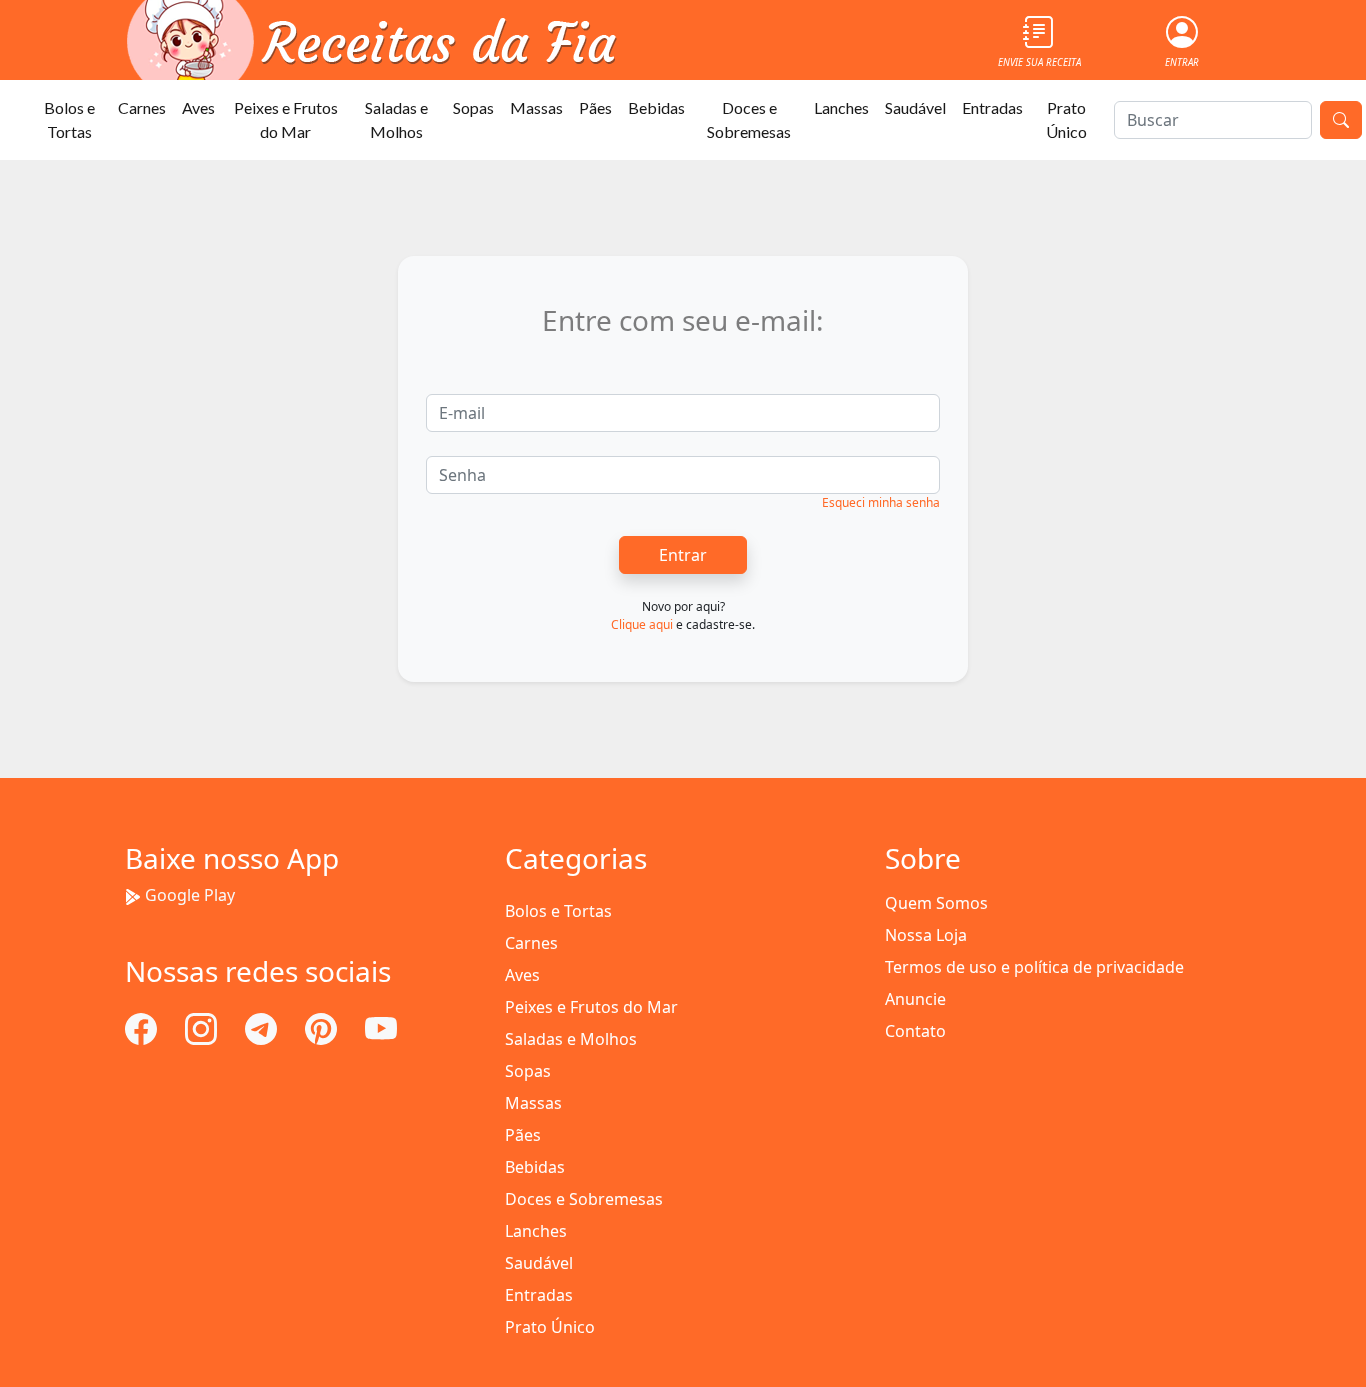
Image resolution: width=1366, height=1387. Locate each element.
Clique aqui (642, 624)
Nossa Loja (926, 935)
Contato (915, 1031)
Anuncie (915, 999)
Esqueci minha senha (881, 502)
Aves (198, 107)
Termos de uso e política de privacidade (1034, 967)
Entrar (683, 555)
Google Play (190, 895)
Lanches (841, 107)
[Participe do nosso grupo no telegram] (263, 1027)
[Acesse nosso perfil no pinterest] (323, 1027)
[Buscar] (1341, 120)
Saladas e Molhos (396, 119)
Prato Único (1066, 119)
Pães (595, 107)
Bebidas (656, 107)
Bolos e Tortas (69, 119)
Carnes (142, 107)
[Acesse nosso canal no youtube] (381, 1027)
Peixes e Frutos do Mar (286, 119)
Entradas (992, 107)
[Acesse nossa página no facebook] (143, 1027)
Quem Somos (936, 903)
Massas (536, 107)
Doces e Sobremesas (749, 119)
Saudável (915, 107)
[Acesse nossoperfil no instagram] (203, 1027)
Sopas (473, 107)
